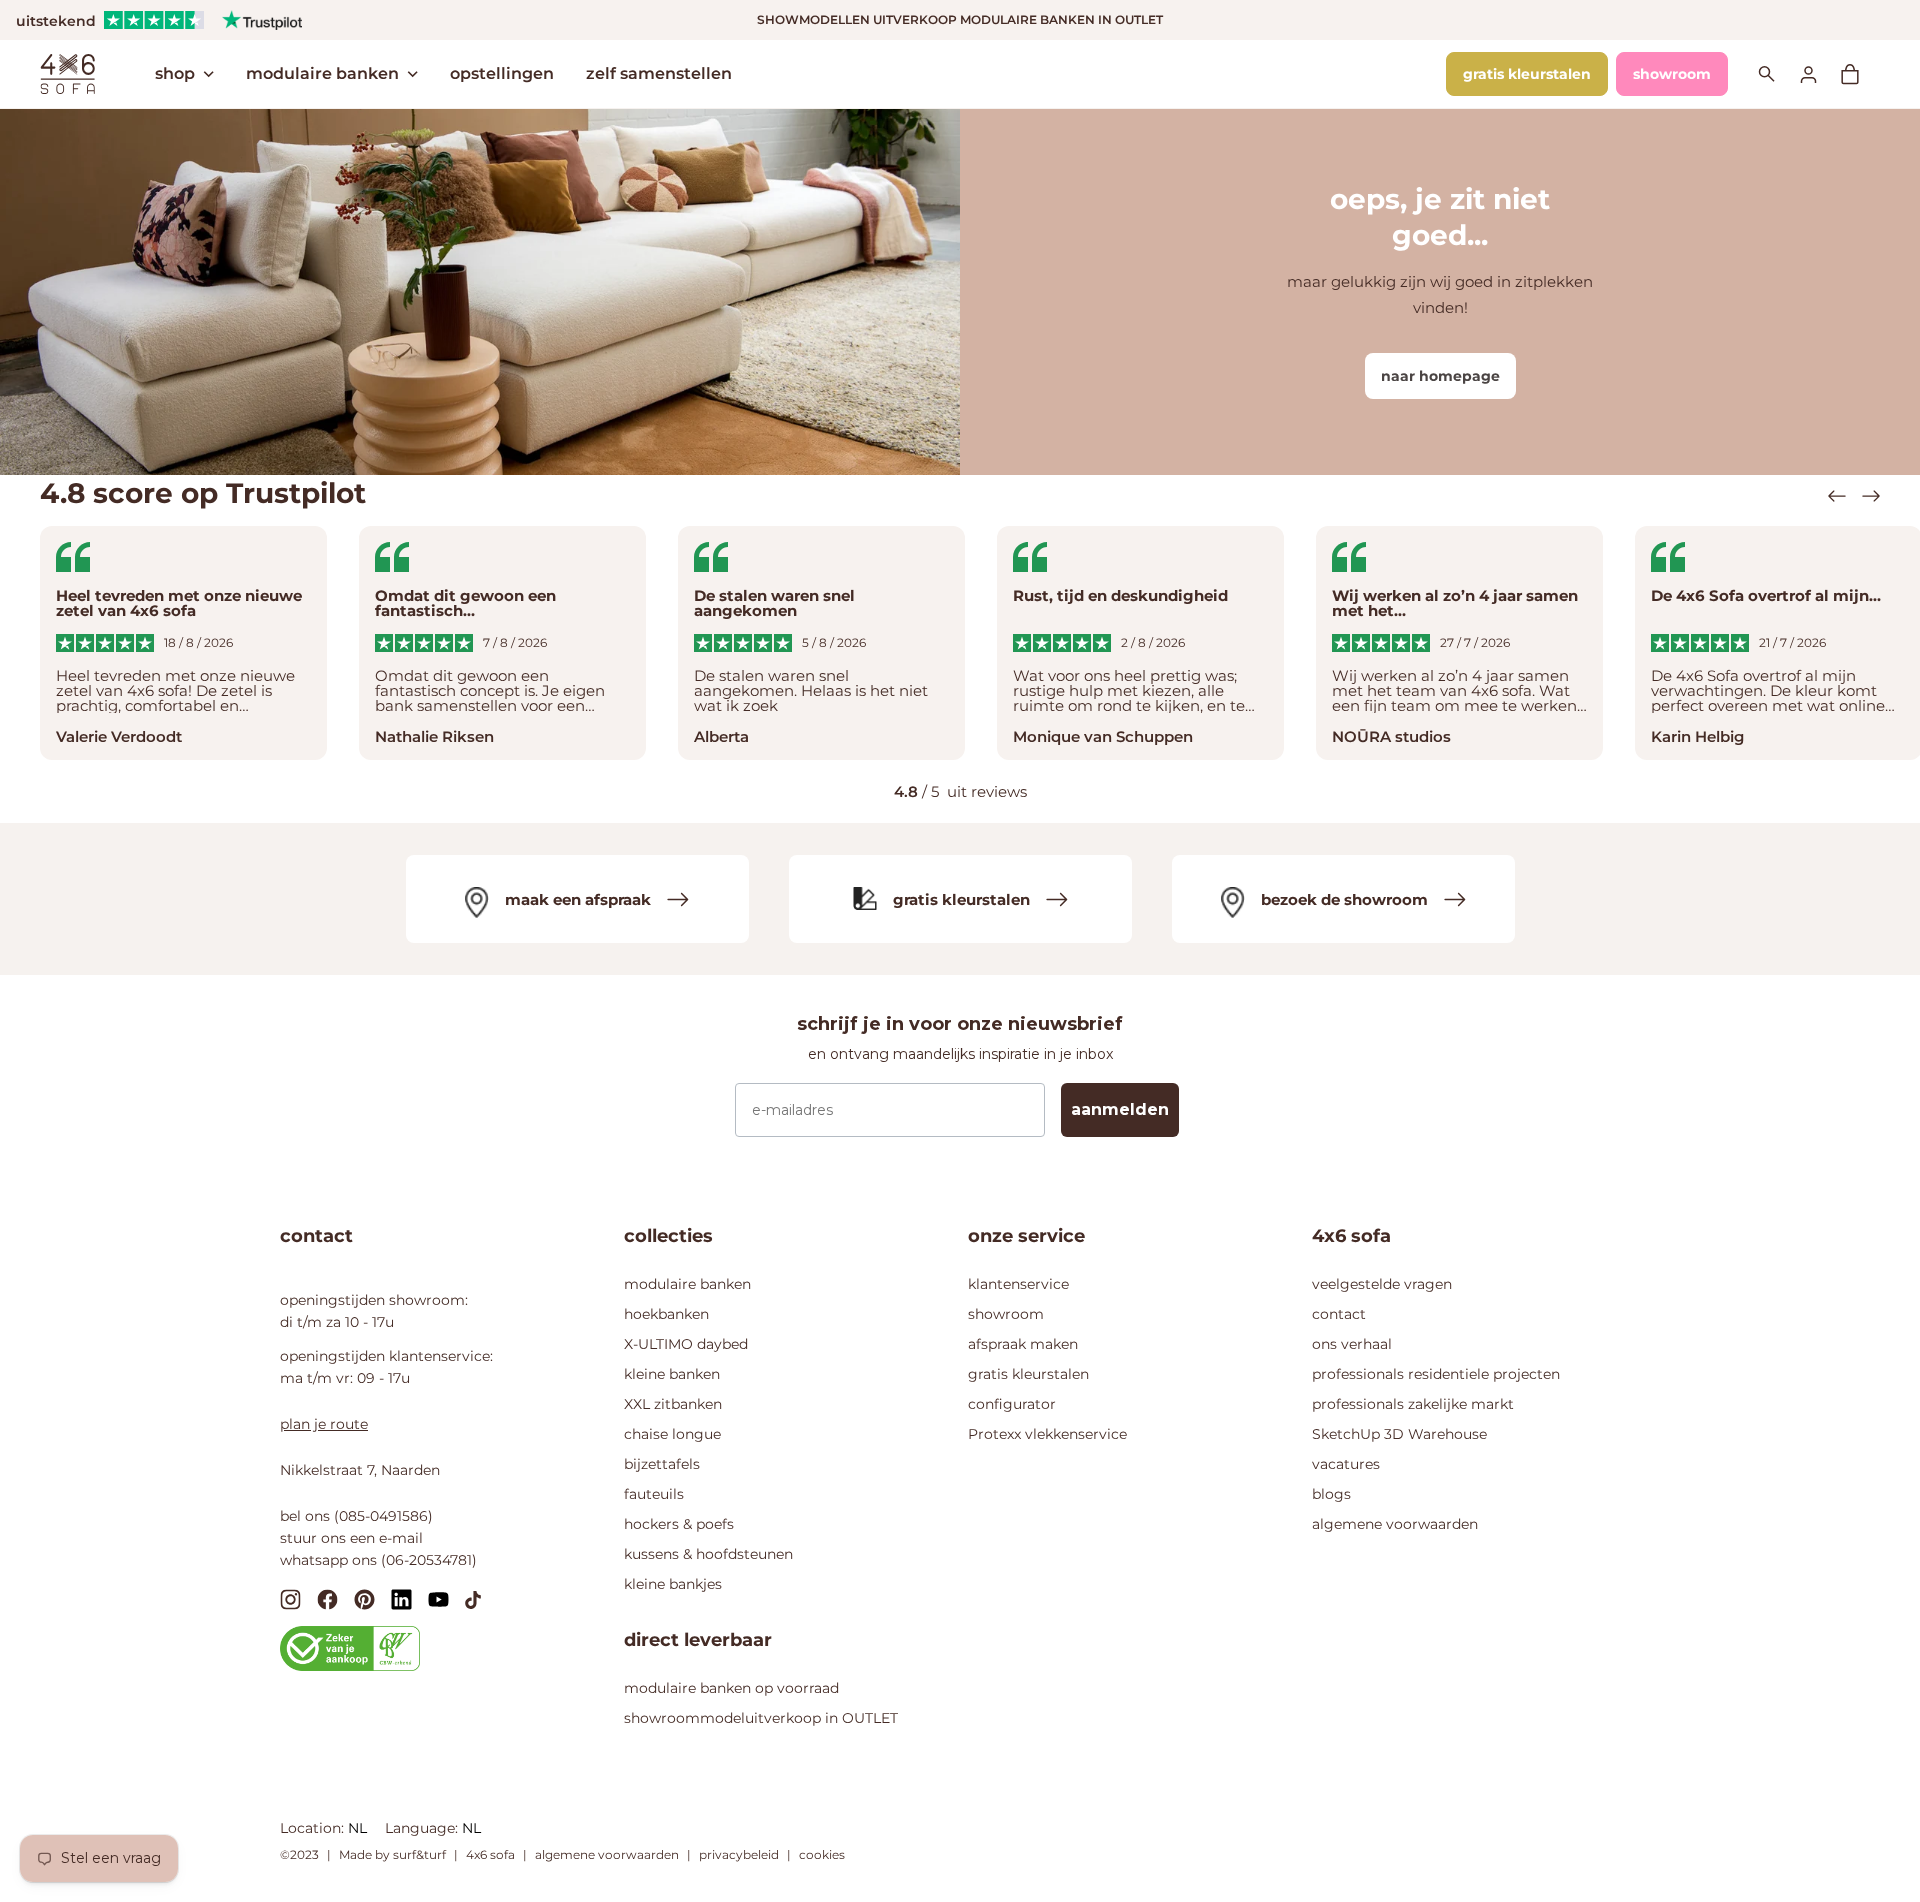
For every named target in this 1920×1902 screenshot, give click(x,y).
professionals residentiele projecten (1436, 1374)
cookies (822, 1854)
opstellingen (502, 73)
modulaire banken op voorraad (731, 1688)
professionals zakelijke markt (1413, 1404)
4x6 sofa (490, 1854)
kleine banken (672, 1374)
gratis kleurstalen (1527, 74)
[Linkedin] (401, 1598)
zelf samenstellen (659, 73)
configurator (1012, 1404)
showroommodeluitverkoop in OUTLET (761, 1718)
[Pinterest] (364, 1598)
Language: (423, 1828)
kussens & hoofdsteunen (708, 1554)
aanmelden (1120, 1109)
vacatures (1346, 1464)
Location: (314, 1828)
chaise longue (672, 1434)
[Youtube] (438, 1599)
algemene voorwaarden (1395, 1524)
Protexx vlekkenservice (1047, 1434)
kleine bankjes (673, 1584)
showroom (1672, 74)
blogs (1331, 1494)
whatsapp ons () (378, 1560)
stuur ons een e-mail (351, 1538)
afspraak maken (1023, 1344)
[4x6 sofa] (67, 72)
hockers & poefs (679, 1524)
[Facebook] (327, 1598)
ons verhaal (1352, 1344)
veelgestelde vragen (1382, 1284)
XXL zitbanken (673, 1404)
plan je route (324, 1424)
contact (1339, 1314)
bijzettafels (662, 1464)
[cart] (1860, 74)
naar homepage (1440, 376)
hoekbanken (666, 1314)
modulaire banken (322, 73)
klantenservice (1018, 1284)
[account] (1820, 73)
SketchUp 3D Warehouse (1399, 1434)
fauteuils (654, 1494)
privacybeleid (739, 1854)
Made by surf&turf (392, 1854)
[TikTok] (473, 1599)
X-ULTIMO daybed (686, 1344)
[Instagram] (290, 1598)
